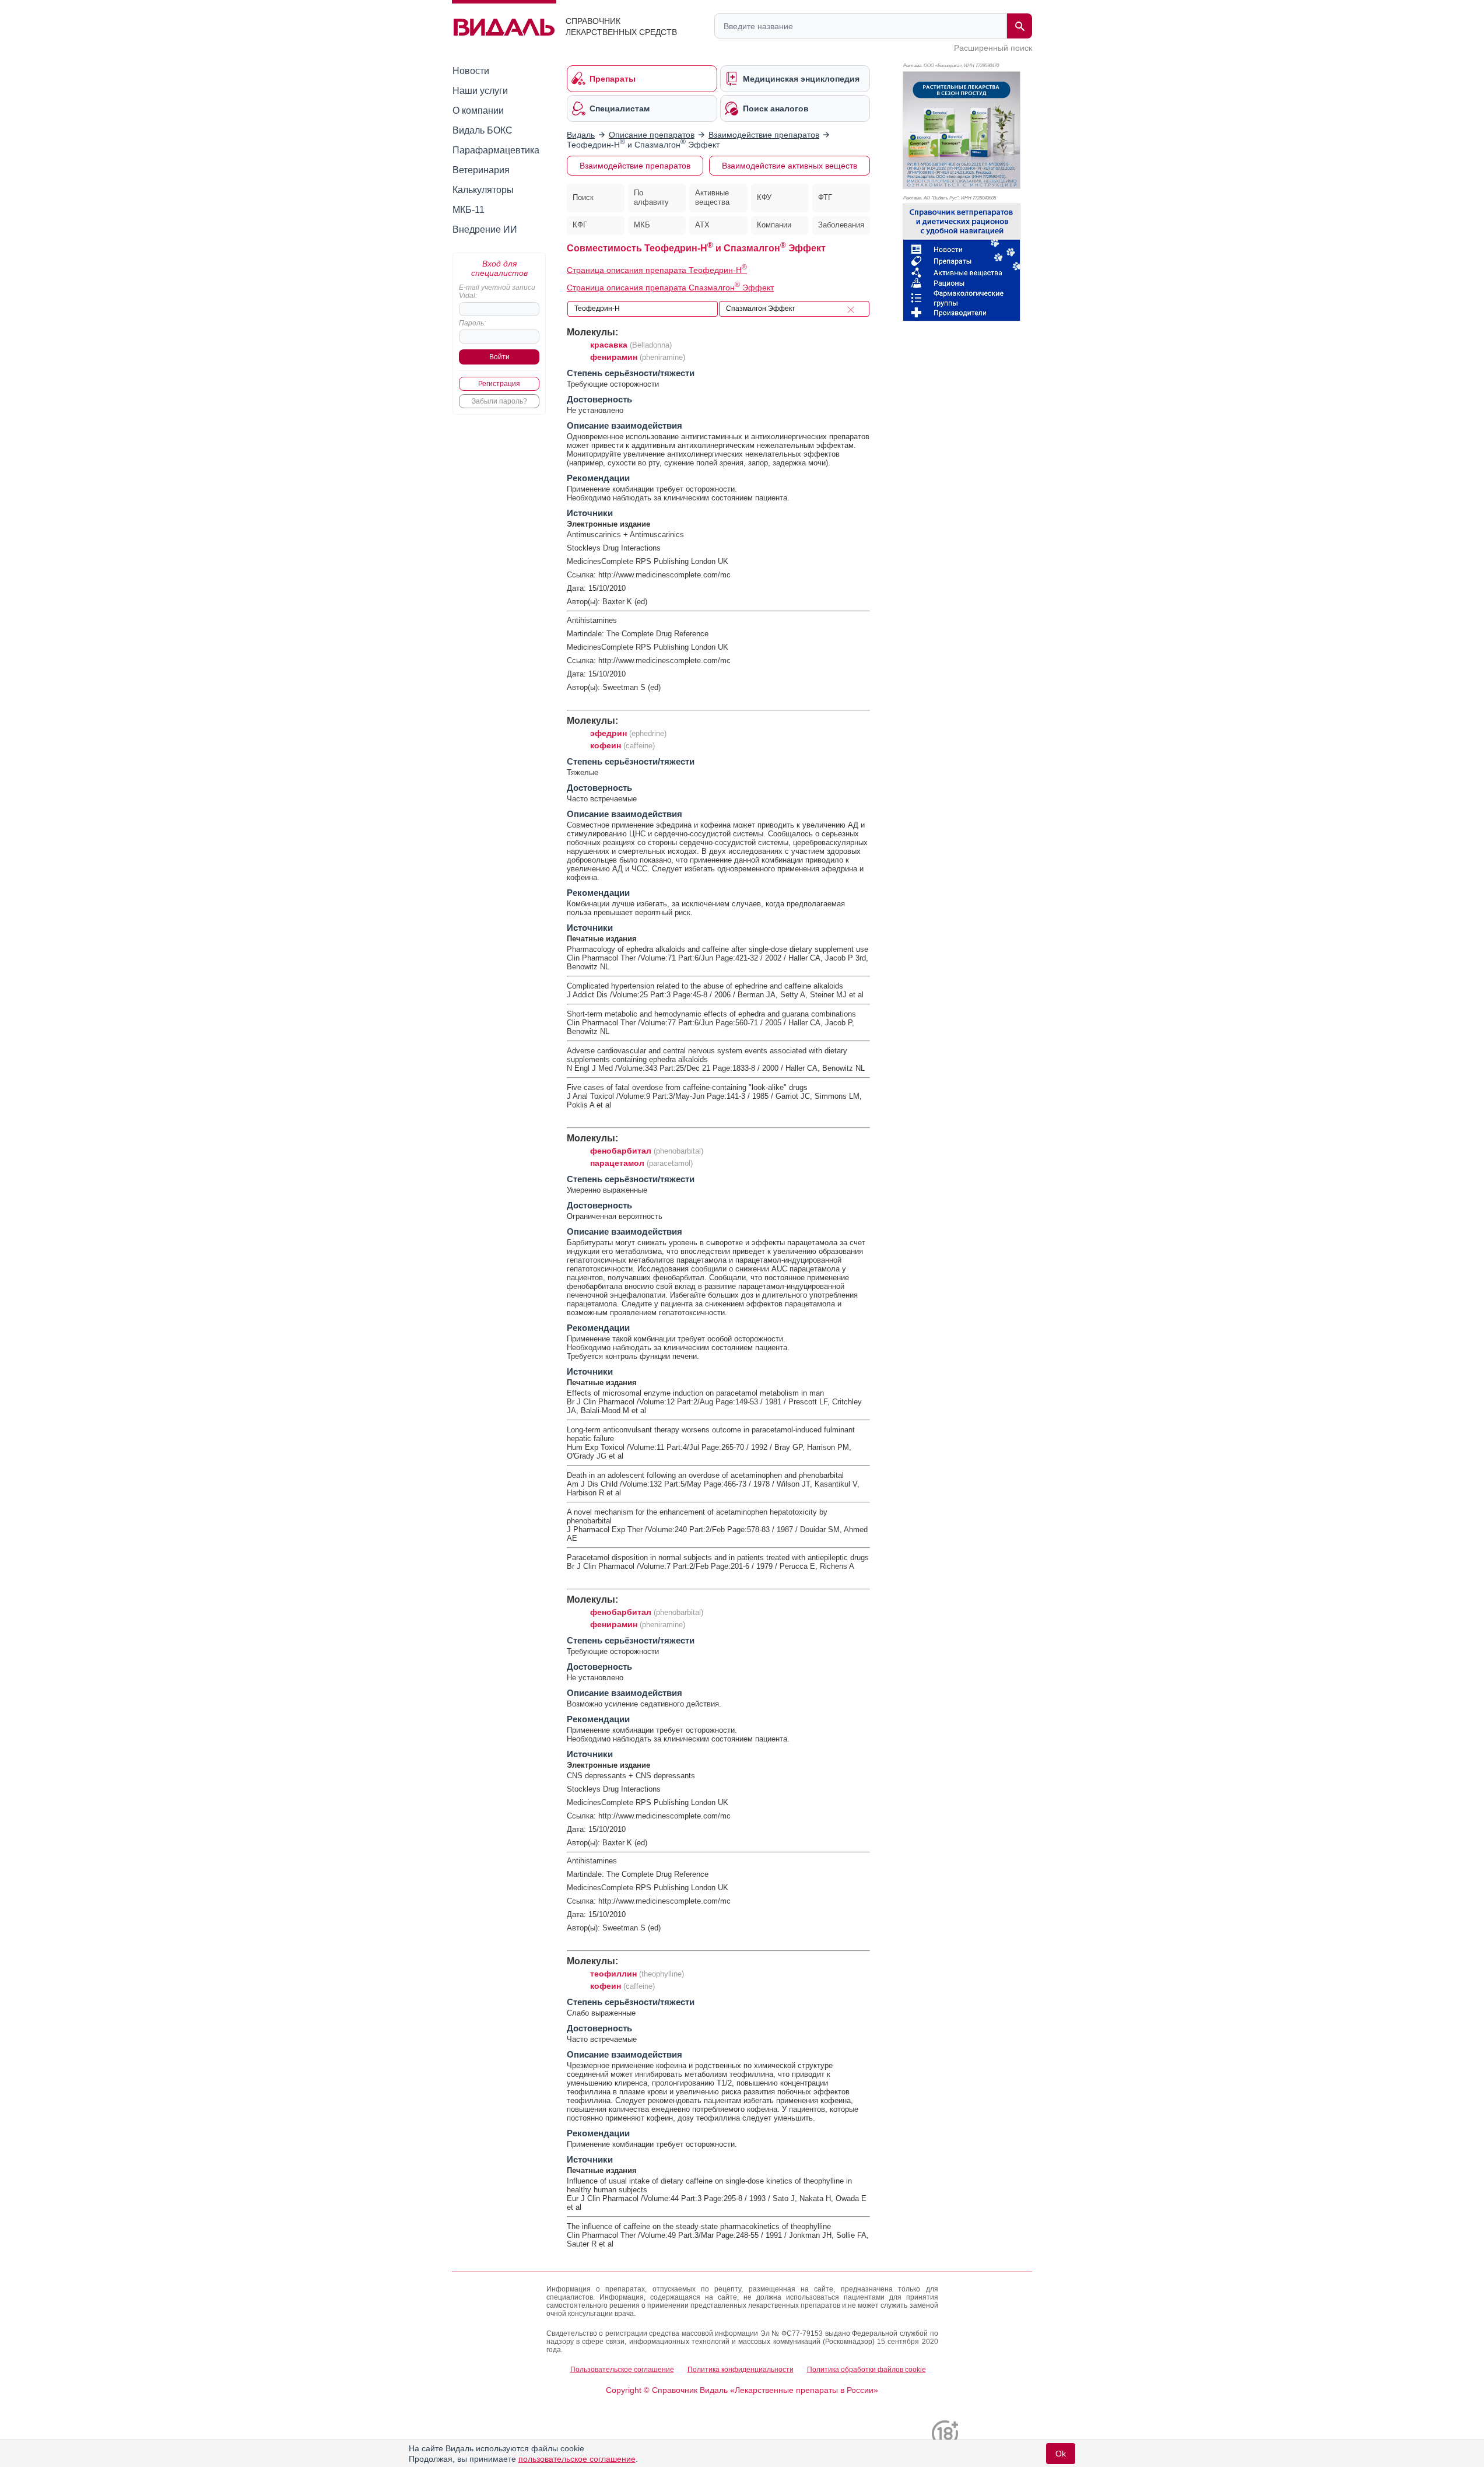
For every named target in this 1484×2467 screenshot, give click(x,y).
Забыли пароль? (499, 401)
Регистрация (499, 384)
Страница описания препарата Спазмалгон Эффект (670, 288)
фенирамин (614, 357)
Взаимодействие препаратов (635, 166)
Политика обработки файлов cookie (866, 2370)
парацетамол (617, 1163)
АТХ (702, 225)
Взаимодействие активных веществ (790, 166)
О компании (478, 111)
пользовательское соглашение (577, 2459)
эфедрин (608, 733)
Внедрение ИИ (485, 229)
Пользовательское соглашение (622, 2370)
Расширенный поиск (993, 48)
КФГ (580, 225)
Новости (471, 71)
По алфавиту (651, 198)
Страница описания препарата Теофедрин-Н (657, 270)
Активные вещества (712, 198)
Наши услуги (480, 91)
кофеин (606, 745)
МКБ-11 (469, 210)
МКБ (642, 225)
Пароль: (472, 323)
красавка (609, 345)
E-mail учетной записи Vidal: (497, 292)
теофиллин (613, 1974)
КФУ (764, 197)
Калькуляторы (483, 190)
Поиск (583, 197)
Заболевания (841, 225)
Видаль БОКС (483, 130)
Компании (774, 225)
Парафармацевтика (496, 150)
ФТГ (825, 197)
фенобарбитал (621, 1151)
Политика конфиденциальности (741, 2370)
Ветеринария (481, 170)
